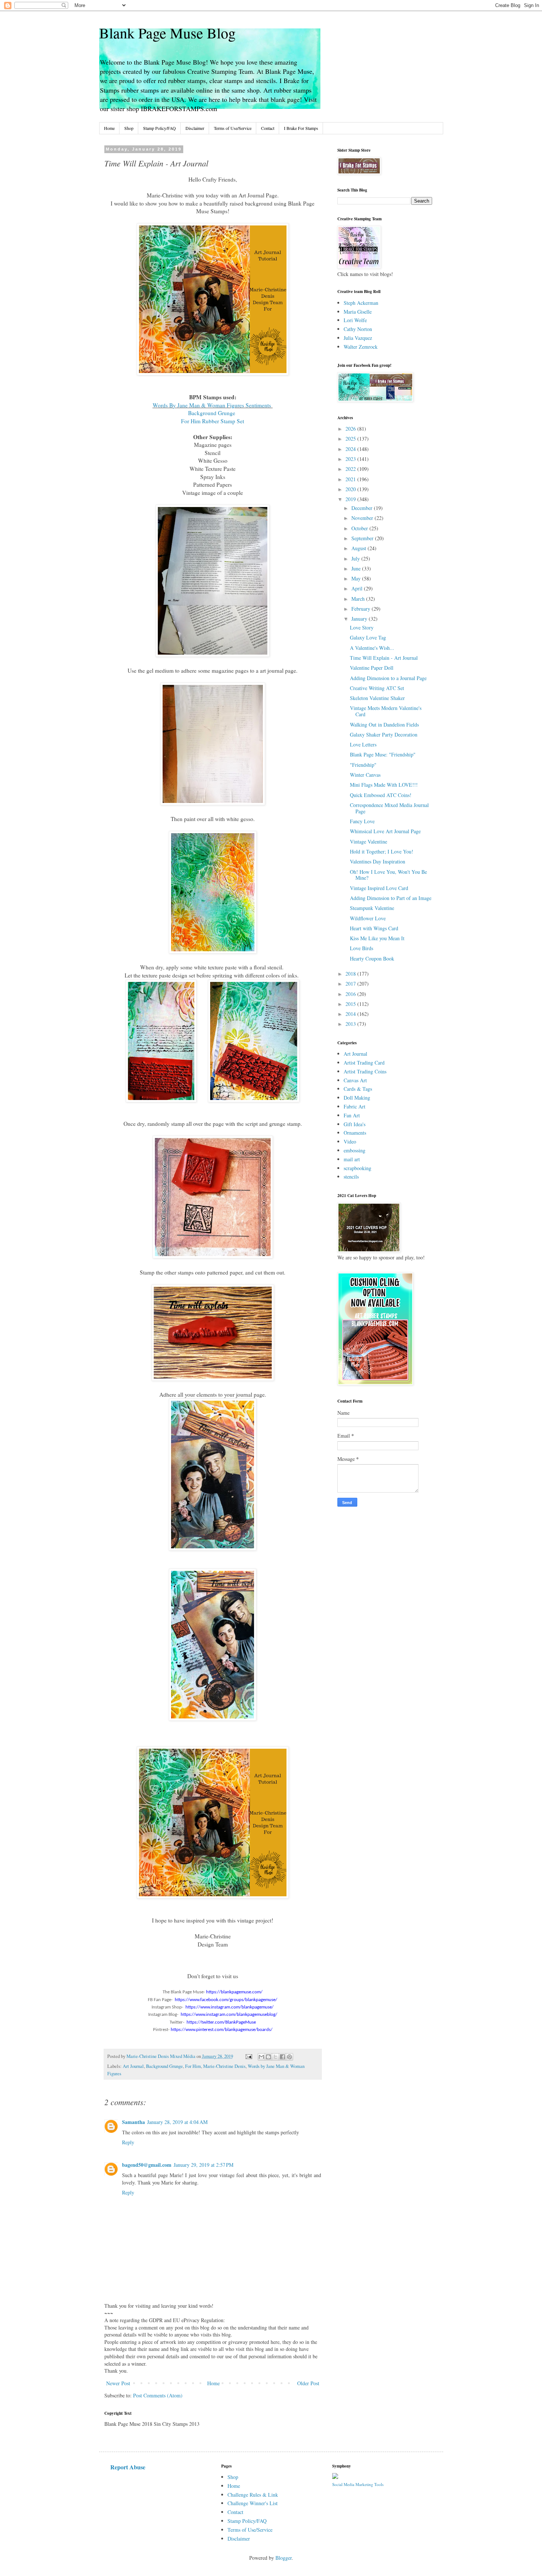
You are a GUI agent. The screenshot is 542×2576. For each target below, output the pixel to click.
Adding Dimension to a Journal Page (388, 678)
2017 (351, 984)
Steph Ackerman (361, 303)
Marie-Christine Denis (224, 2066)
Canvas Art (355, 1080)
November (363, 518)
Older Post (308, 2383)
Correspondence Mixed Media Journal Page (389, 808)
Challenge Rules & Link (253, 2495)
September (363, 538)
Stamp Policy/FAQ (159, 128)
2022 (351, 469)
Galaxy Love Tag (368, 637)
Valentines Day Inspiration (378, 861)
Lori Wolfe (355, 320)
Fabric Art (355, 1106)
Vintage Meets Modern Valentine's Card (386, 711)
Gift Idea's (355, 1124)
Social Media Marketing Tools (358, 2484)
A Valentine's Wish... (372, 648)
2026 (351, 429)
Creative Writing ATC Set (377, 688)
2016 (351, 994)
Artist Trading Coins (365, 1071)
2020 (351, 489)
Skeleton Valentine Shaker (377, 698)
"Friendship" (363, 765)
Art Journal (133, 2066)
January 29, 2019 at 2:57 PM (204, 2165)
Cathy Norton (358, 329)
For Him (193, 2066)
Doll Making (357, 1098)
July (356, 558)
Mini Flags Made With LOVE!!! (384, 785)
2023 (351, 459)
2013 (351, 1024)
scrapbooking (357, 1168)
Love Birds (362, 948)
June (357, 568)
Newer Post (118, 2383)
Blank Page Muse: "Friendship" (383, 754)
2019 (351, 499)
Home (109, 128)
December (363, 508)
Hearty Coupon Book (372, 958)
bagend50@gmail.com (147, 2165)
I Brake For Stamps (301, 128)
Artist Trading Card (364, 1063)
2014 (351, 1014)
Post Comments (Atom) (158, 2395)
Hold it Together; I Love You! (382, 851)
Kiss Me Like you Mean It (377, 938)
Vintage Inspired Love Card (379, 888)
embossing (355, 1150)
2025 (351, 439)
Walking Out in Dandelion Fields (384, 725)
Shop (129, 128)
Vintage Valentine (369, 842)
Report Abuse (128, 2467)
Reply (128, 2142)
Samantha (133, 2122)
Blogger (284, 2558)
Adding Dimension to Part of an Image (391, 898)
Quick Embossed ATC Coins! (381, 795)
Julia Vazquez (358, 338)
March (359, 599)
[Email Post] (248, 2056)
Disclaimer (195, 128)
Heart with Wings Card (374, 928)
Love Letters (363, 744)
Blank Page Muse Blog (167, 33)
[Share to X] (275, 2057)
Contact (268, 128)
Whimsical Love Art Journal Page (385, 831)
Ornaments (355, 1133)
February (362, 609)
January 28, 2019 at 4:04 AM (177, 2122)
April (358, 588)
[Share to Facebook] (282, 2057)
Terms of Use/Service (233, 128)
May (357, 578)
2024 (351, 449)
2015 (351, 1004)
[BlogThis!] (268, 2057)
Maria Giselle (358, 312)
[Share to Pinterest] (289, 2057)
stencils (351, 1177)
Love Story (362, 627)
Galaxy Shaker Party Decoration (384, 734)
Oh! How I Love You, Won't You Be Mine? (388, 875)
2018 (351, 974)
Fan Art (352, 1115)
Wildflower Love (368, 918)
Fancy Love (362, 821)
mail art (352, 1159)
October (360, 528)
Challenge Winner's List (253, 2503)
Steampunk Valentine (372, 908)
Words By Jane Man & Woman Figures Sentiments (213, 405)
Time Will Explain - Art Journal (384, 658)
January (360, 619)
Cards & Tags (358, 1089)
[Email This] (261, 2057)
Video (350, 1142)
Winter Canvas (365, 775)
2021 (351, 479)
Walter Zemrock (361, 347)
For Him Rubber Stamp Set (213, 421)
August (359, 548)
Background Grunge (213, 413)
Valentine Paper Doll (372, 668)
